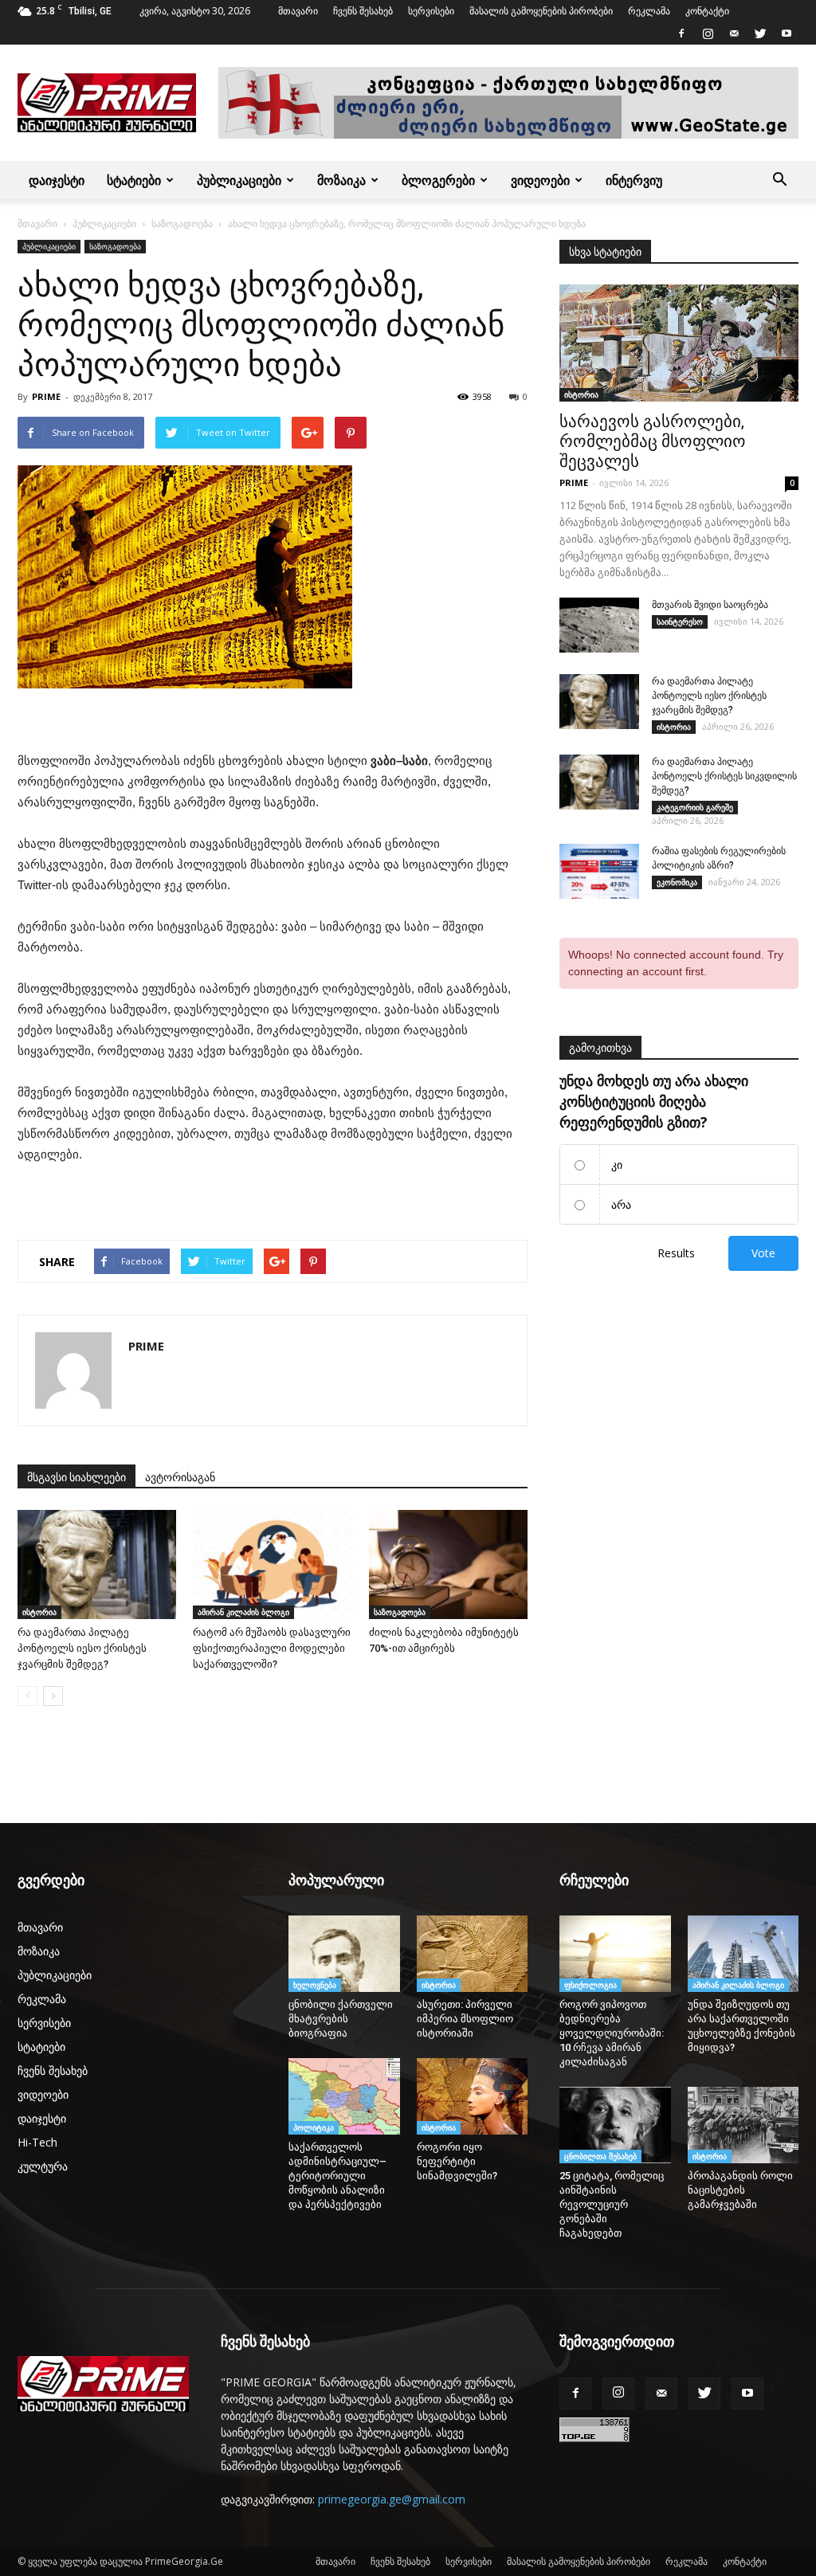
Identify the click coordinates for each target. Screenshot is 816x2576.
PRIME (46, 396)
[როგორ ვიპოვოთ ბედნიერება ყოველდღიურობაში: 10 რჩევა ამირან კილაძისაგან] (615, 1954)
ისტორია (39, 1612)
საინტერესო (680, 621)
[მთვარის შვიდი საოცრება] (599, 625)
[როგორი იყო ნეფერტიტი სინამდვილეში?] (473, 2096)
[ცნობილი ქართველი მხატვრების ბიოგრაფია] (344, 1954)
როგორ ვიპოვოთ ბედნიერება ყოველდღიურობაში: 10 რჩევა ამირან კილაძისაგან (612, 2033)
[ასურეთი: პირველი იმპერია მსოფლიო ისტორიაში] (473, 1954)
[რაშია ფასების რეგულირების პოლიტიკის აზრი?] (599, 871)
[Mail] (734, 33)
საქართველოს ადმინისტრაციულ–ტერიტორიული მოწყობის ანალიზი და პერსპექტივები (337, 2176)
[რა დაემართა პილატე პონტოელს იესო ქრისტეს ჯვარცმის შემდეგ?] (97, 1564)
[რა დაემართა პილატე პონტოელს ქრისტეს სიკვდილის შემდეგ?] (599, 782)
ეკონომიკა (677, 882)
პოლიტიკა (314, 2127)
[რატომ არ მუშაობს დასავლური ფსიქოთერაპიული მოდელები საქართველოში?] (272, 1564)
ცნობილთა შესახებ (600, 2156)
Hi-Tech (37, 2142)
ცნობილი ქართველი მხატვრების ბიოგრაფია (341, 2019)
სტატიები (134, 180)
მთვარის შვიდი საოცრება (710, 605)
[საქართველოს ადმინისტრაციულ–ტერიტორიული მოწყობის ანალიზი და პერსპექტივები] (344, 2096)
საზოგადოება (182, 223)
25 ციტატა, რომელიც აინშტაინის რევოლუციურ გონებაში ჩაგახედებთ (612, 2204)
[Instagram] (708, 33)
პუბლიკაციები (239, 180)
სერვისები (431, 11)
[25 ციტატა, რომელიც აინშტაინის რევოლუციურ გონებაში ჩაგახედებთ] (615, 2125)
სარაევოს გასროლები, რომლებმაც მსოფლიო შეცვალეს (653, 441)
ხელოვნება (315, 1985)
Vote (763, 1253)
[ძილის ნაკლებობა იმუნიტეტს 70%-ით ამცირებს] (448, 1564)
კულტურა (43, 2166)
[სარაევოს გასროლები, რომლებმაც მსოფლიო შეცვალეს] (679, 343)
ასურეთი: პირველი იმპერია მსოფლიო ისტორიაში (465, 2019)
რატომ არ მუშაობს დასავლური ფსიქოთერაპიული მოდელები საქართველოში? (272, 1648)
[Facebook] (681, 33)
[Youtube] (787, 33)
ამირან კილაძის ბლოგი (243, 1612)
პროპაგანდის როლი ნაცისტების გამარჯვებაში (740, 2190)
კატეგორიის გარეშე (695, 807)
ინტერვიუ (634, 180)
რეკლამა (649, 11)
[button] (779, 180)
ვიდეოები (540, 180)
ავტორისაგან (180, 1477)
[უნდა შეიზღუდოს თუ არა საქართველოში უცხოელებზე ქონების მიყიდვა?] (743, 1954)
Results (676, 1253)
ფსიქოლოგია (590, 1985)
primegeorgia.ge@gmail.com (392, 2499)
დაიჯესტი (57, 180)
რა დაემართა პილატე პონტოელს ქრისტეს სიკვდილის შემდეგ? (724, 776)
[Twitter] (760, 33)
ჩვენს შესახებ (363, 11)
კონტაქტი (707, 11)
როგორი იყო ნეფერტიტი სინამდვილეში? (461, 2161)
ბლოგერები (438, 180)
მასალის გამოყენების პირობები (541, 11)
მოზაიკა (341, 180)
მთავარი (298, 11)
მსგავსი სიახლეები (76, 1477)
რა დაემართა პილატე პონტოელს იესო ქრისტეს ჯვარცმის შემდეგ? (82, 1648)
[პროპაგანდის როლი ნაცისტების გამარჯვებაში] (743, 2125)
